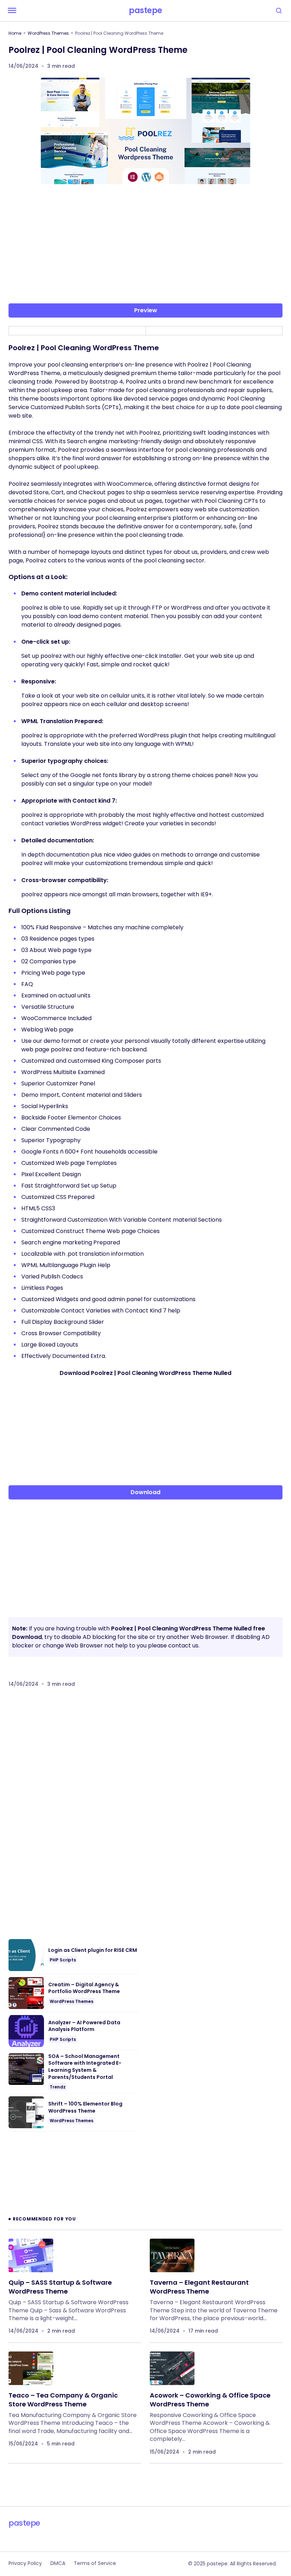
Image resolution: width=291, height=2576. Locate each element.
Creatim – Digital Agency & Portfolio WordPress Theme (84, 1988)
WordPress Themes (48, 33)
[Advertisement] (145, 245)
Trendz (58, 2087)
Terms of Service (95, 2563)
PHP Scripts (63, 1960)
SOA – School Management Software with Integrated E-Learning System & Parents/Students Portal (85, 2067)
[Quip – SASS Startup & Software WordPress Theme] (31, 2255)
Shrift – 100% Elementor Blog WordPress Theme (85, 2107)
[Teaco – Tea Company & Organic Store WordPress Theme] (31, 2368)
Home (15, 33)
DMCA (58, 2563)
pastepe (145, 11)
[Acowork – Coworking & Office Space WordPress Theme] (172, 2368)
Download (145, 1492)
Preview (146, 310)
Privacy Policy (25, 2563)
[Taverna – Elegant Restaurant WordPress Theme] (172, 2255)
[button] (12, 11)
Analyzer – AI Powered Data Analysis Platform (84, 2026)
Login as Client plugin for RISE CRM (93, 1950)
